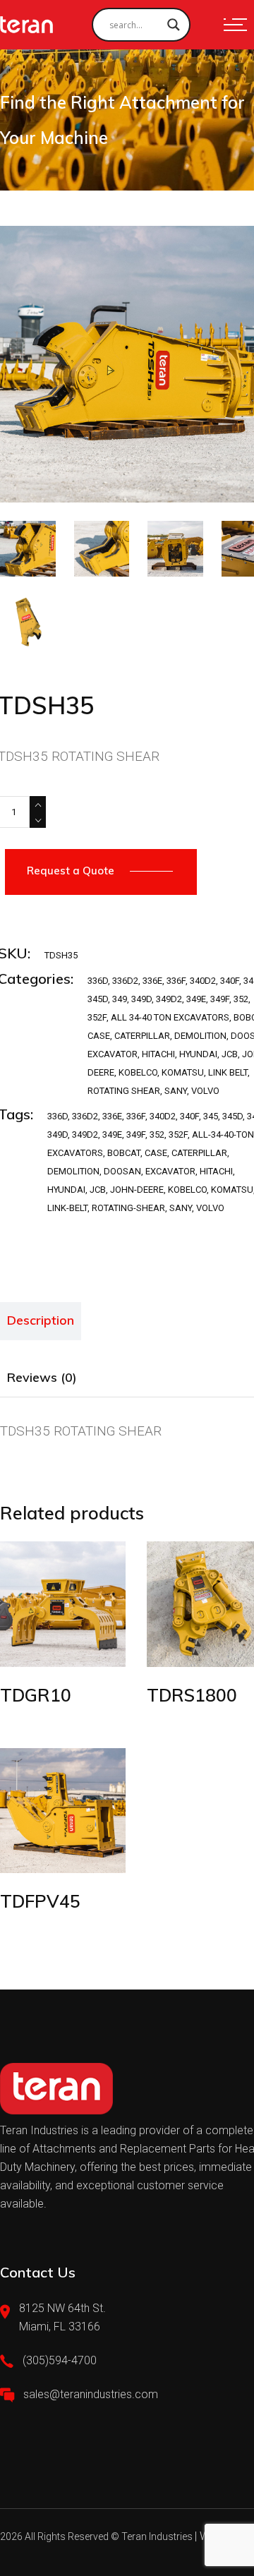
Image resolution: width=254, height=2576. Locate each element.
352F (97, 1017)
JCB (230, 1054)
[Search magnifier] (174, 25)
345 (211, 1116)
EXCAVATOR (113, 1054)
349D (141, 999)
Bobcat (124, 1153)
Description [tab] (41, 1320)
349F (220, 999)
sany (181, 1208)
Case (156, 1153)
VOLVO (205, 1091)
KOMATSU (183, 1072)
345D (98, 999)
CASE (99, 1036)
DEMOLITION (200, 1036)
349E (196, 999)
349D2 (169, 999)
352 (241, 999)
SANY (176, 1091)
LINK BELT (228, 1072)
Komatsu (232, 1190)
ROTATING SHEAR (124, 1091)
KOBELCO (138, 1072)
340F (230, 981)
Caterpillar (199, 1153)
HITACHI (158, 1054)
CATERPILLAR (142, 1036)
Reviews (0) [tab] (42, 1377)
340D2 (203, 981)
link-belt (67, 1208)
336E (152, 981)
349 (120, 999)
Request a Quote (71, 871)
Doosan (122, 1171)
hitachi (216, 1171)
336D (98, 981)
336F (176, 981)
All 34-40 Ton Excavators (170, 1017)
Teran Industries (157, 2536)
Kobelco (187, 1190)
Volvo (210, 1208)
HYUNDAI (198, 1054)
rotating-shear (128, 1208)
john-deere (137, 1190)
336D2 (125, 981)
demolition (73, 1171)
